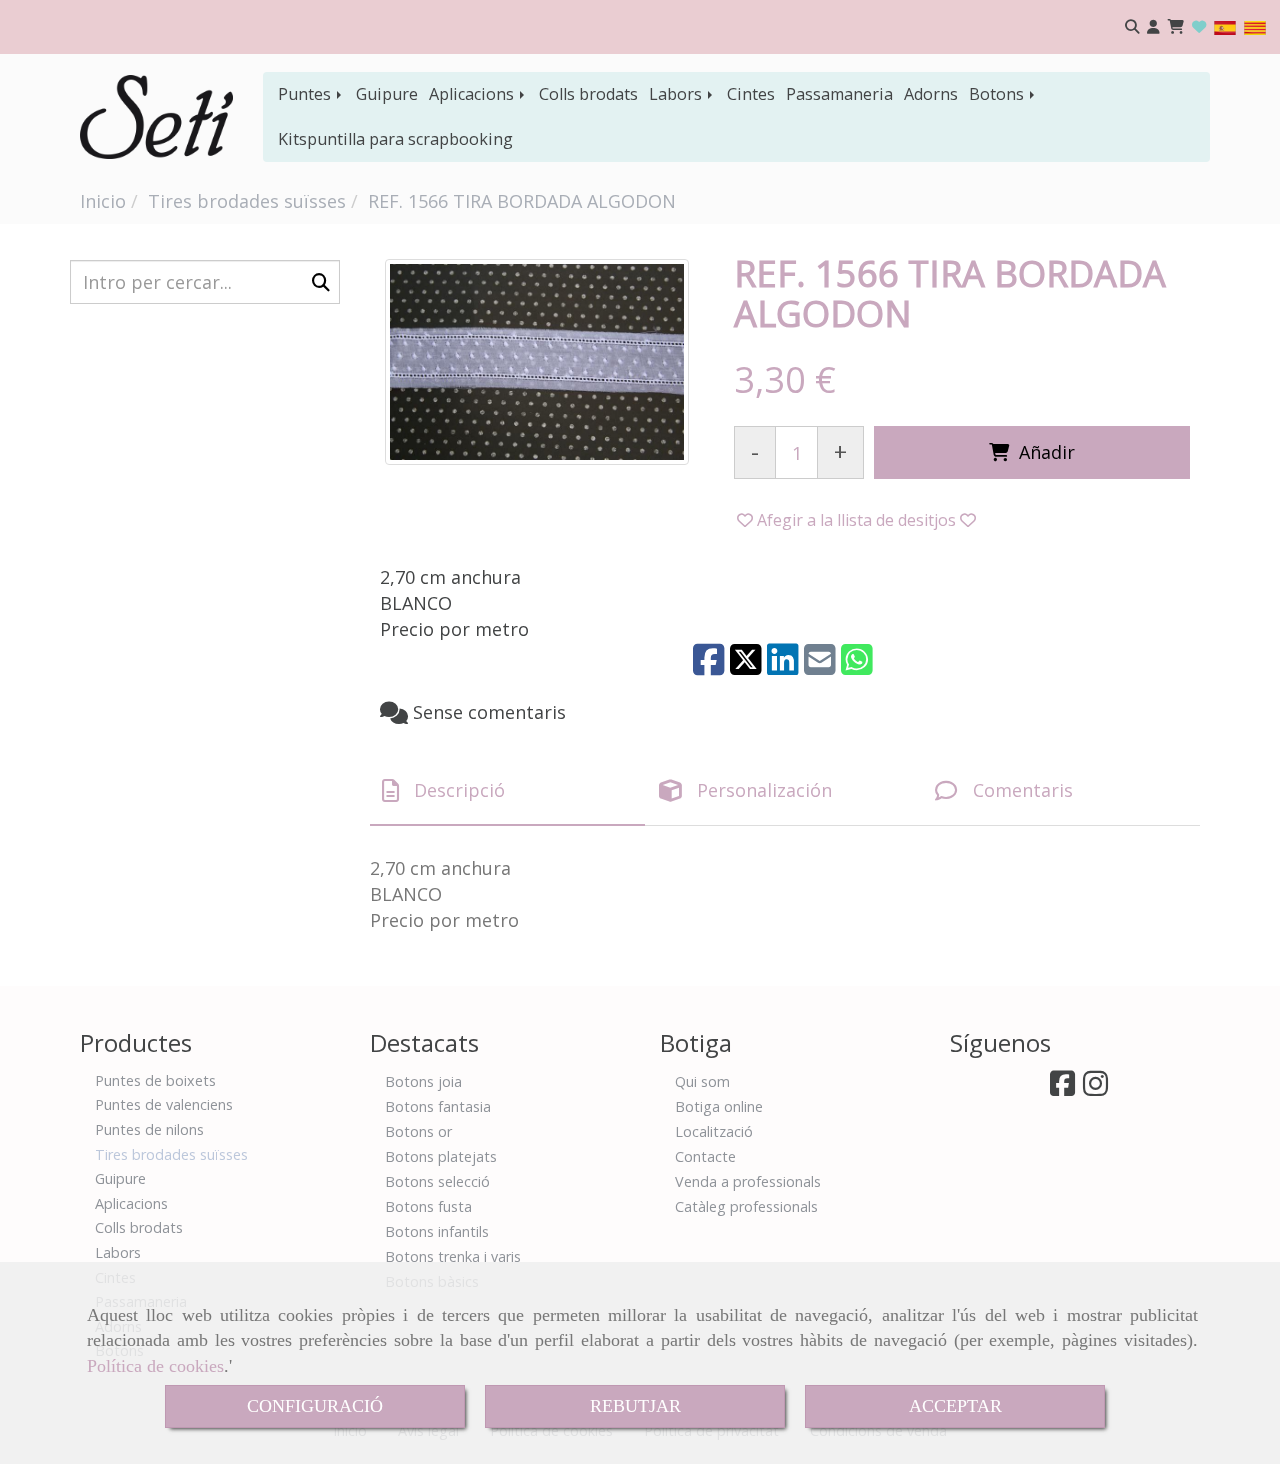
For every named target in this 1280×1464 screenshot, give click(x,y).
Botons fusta (428, 1206)
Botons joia (423, 1081)
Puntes (306, 94)
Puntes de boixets (155, 1080)
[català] (1255, 26)
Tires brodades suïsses (171, 1154)
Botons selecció (437, 1181)
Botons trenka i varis (453, 1256)
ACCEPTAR (955, 1406)
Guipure (387, 94)
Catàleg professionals (746, 1206)
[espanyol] (1225, 26)
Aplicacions (473, 94)
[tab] (507, 791)
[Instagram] (1095, 1088)
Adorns (931, 94)
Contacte (705, 1156)
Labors (677, 94)
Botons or (418, 1131)
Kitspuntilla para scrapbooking (395, 139)
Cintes (751, 94)
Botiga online (719, 1106)
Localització (714, 1131)
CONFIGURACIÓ (315, 1406)
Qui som (702, 1081)
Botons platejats (441, 1156)
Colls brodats (588, 94)
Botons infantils (437, 1231)
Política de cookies (155, 1366)
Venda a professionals (748, 1181)
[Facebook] (1062, 1088)
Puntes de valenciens (164, 1104)
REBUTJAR (635, 1406)
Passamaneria (839, 94)
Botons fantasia (438, 1106)
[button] (1153, 27)
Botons (998, 94)
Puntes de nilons (149, 1129)
